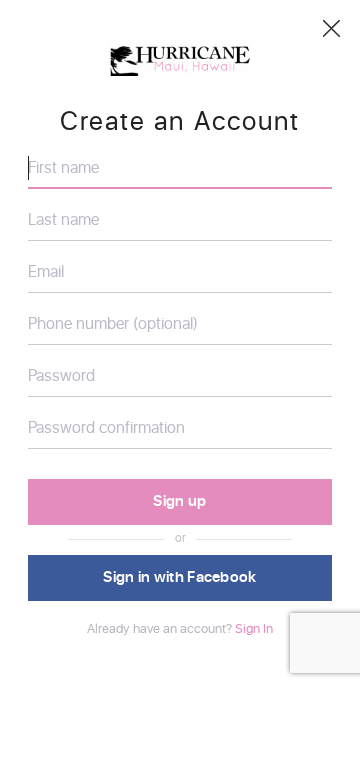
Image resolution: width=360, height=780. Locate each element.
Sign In (254, 629)
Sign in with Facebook (179, 577)
